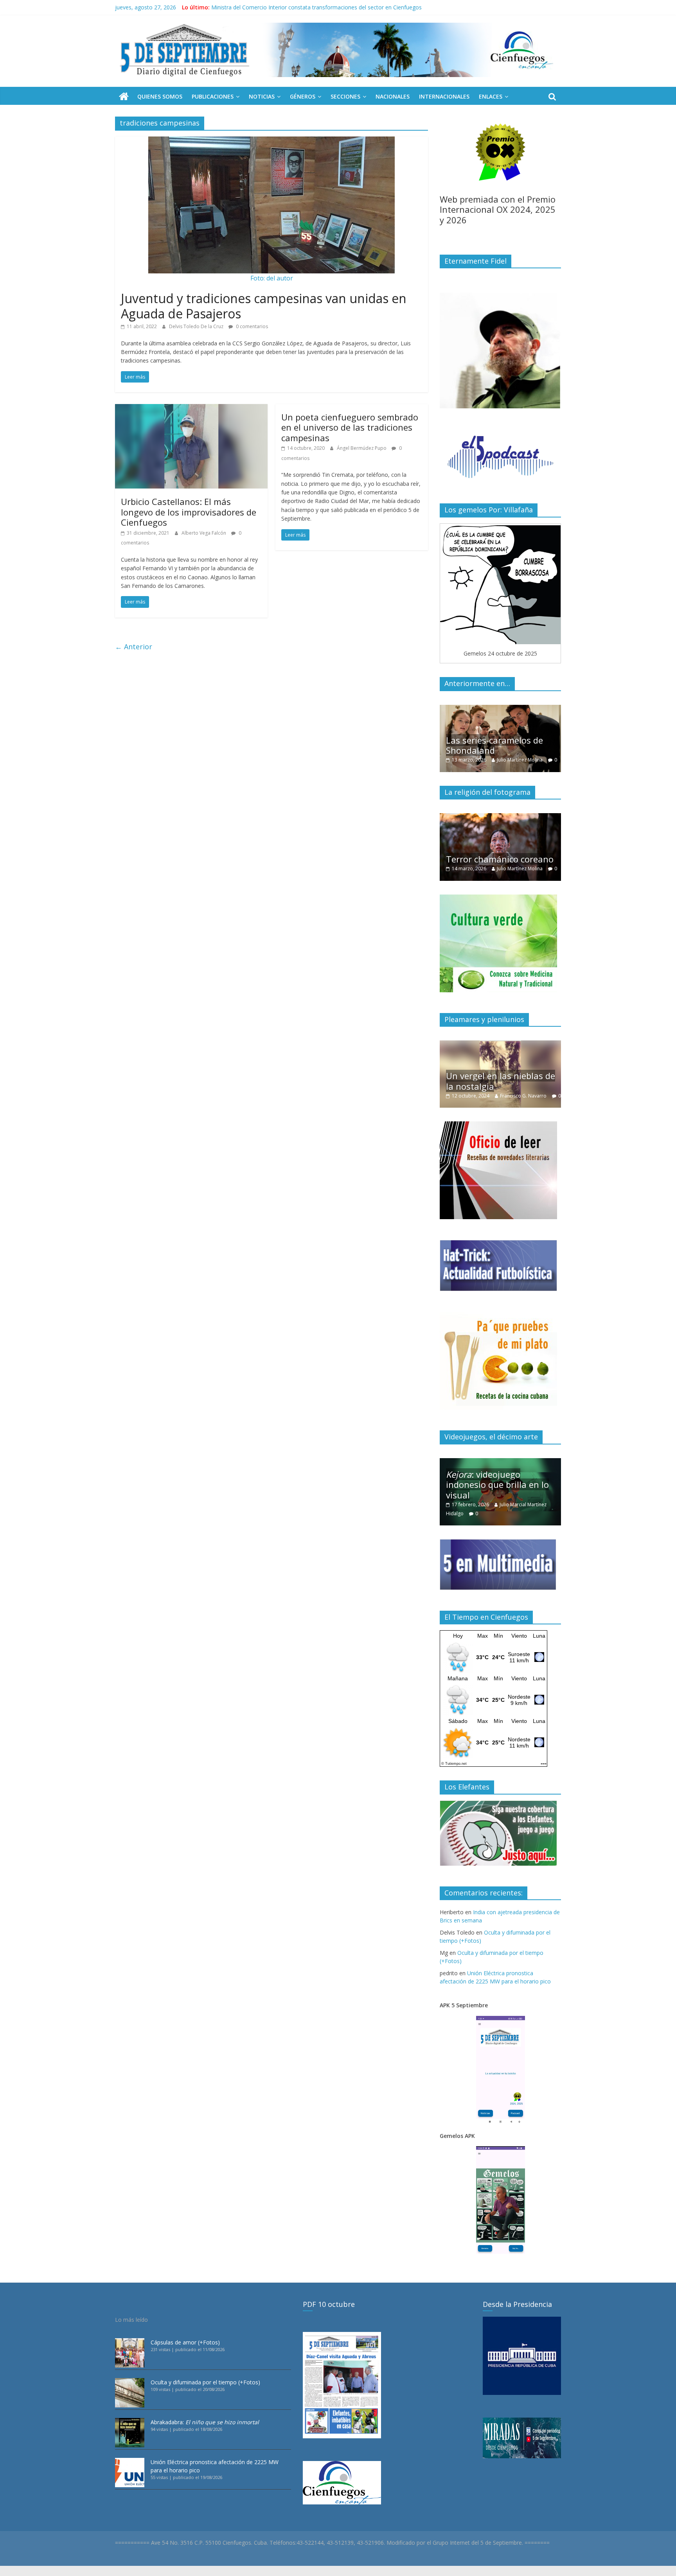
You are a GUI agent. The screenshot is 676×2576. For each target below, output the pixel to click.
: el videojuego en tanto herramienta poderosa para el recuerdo (501, 1485)
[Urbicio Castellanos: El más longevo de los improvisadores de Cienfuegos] (191, 409)
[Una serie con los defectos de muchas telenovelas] (500, 709)
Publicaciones (213, 96)
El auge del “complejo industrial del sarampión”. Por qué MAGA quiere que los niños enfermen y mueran (343, 7)
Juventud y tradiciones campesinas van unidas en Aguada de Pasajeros (264, 306)
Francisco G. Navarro (531, 1087)
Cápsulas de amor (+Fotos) (185, 2342)
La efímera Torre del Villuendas (487, 1072)
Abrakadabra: (205, 2422)
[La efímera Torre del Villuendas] (500, 1045)
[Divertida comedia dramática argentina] (500, 817)
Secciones (345, 96)
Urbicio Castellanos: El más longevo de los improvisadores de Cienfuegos (189, 512)
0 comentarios (251, 326)
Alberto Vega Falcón (204, 533)
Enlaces (491, 96)
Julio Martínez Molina (522, 760)
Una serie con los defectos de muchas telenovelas (499, 745)
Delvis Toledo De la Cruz (197, 326)
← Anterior (134, 647)
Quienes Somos (160, 96)
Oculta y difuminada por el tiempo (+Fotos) (205, 2382)
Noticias (262, 96)
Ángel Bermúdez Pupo (362, 448)
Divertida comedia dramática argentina (488, 845)
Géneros (303, 96)
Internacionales (444, 96)
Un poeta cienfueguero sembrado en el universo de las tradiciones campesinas (350, 427)
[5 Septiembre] (124, 97)
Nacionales (393, 96)
